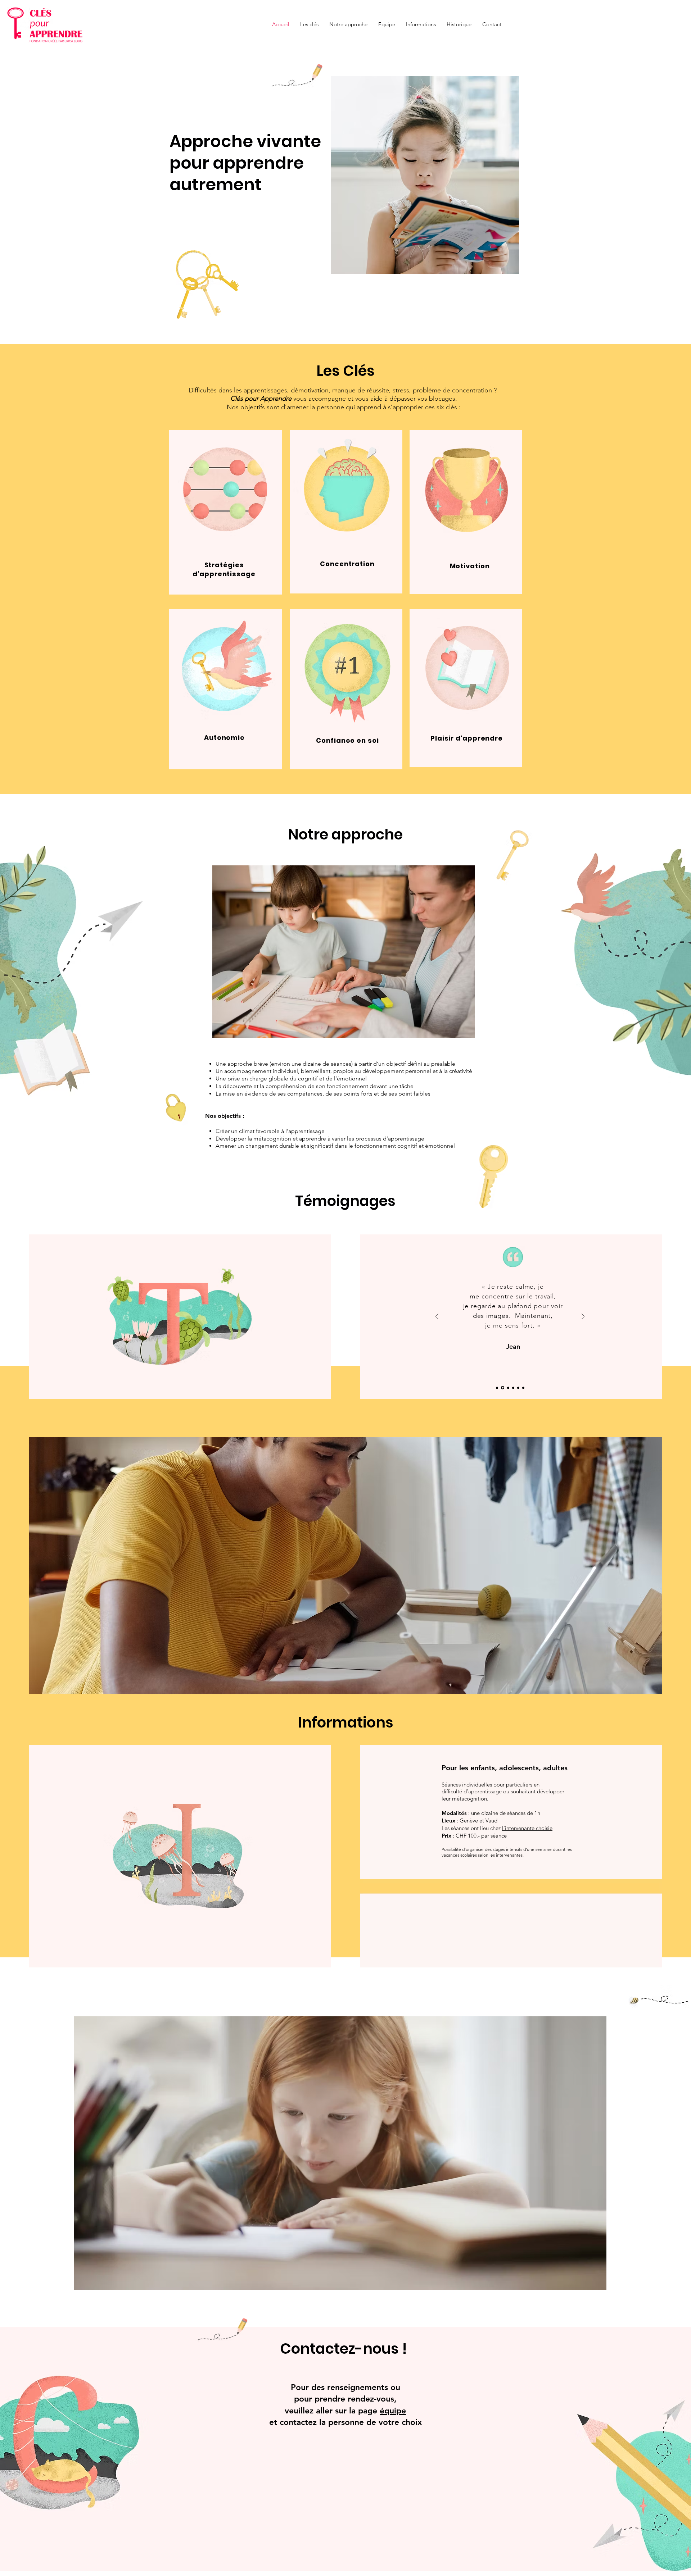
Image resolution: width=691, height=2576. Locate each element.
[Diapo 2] (502, 1388)
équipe (393, 2411)
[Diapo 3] (507, 1388)
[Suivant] (583, 1317)
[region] (225, 512)
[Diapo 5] (518, 1388)
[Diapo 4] (513, 1388)
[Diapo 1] (497, 1388)
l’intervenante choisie (527, 1828)
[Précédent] (437, 1317)
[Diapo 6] (523, 1388)
